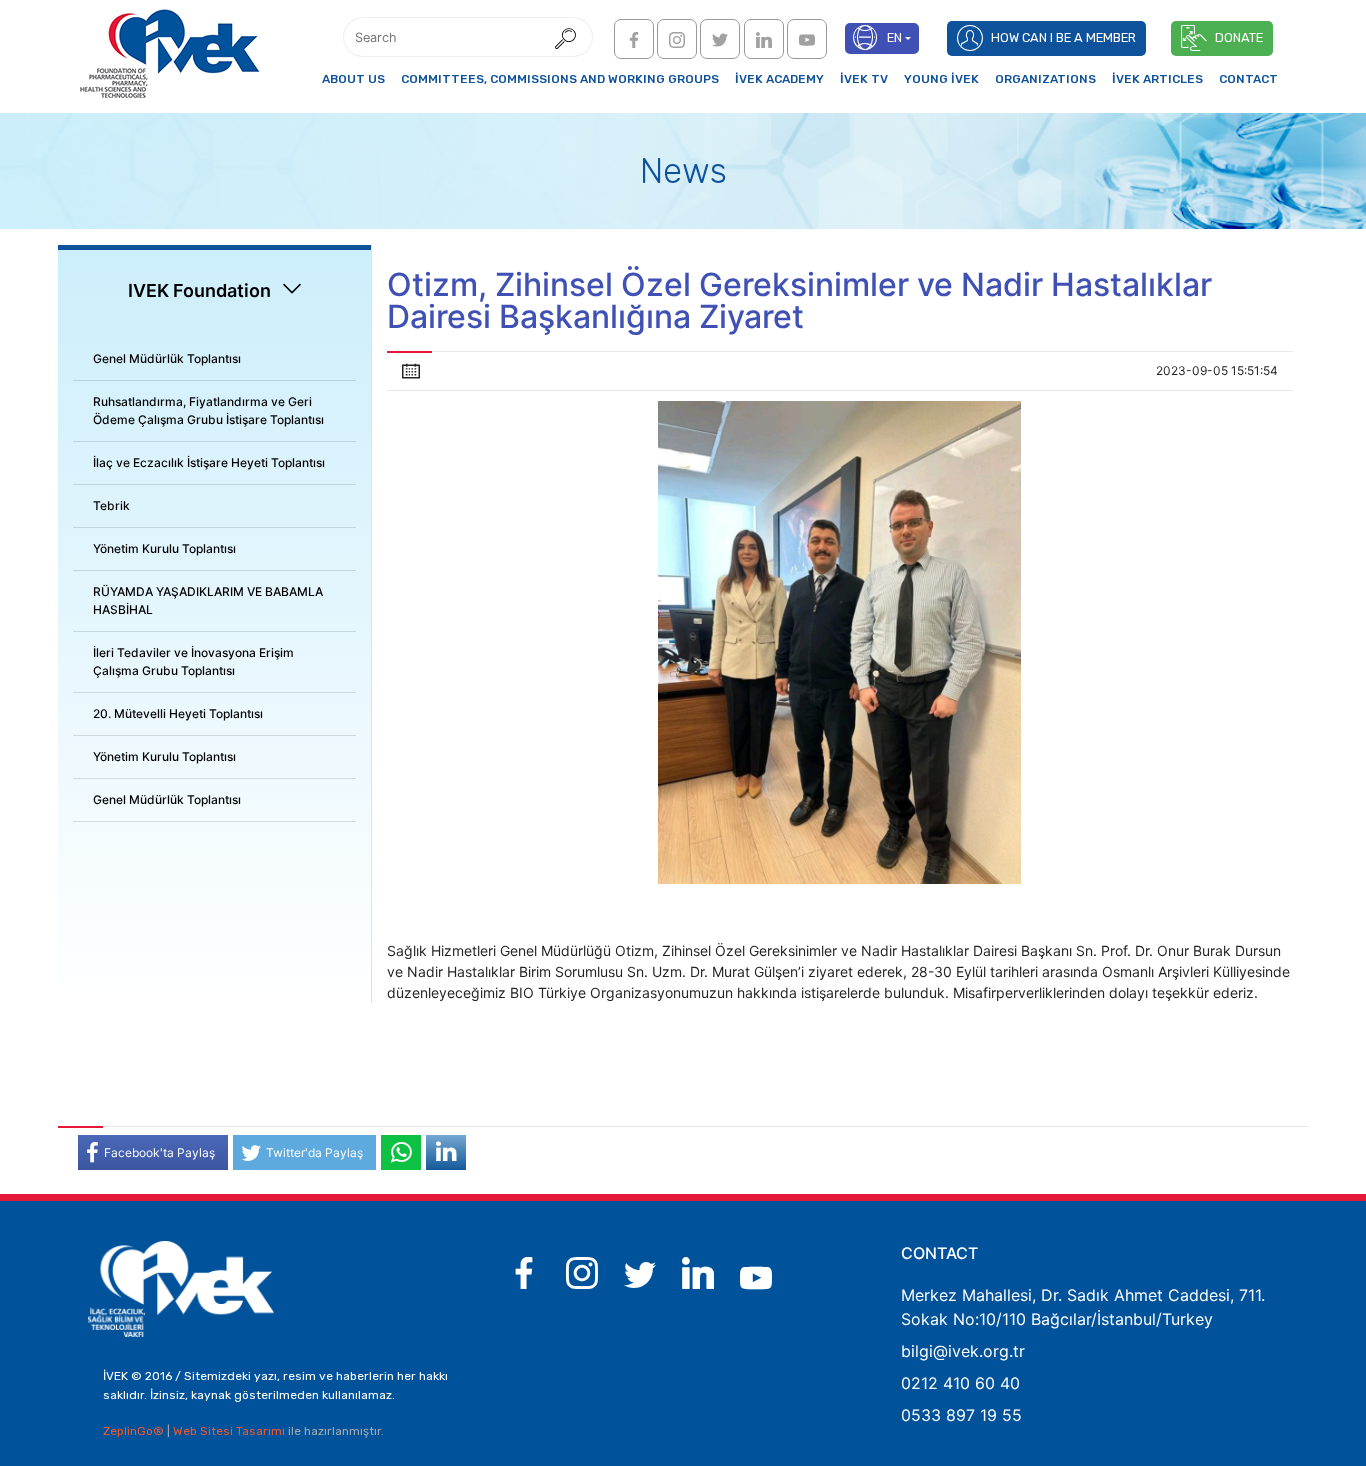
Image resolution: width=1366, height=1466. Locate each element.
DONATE (1239, 37)
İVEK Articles (1157, 79)
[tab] (214, 359)
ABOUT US (353, 79)
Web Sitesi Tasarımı (230, 1431)
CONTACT (1248, 79)
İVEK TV (864, 79)
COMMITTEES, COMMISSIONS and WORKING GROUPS (560, 79)
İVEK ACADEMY (779, 79)
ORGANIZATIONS (1045, 79)
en (894, 37)
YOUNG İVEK (941, 79)
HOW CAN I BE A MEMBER (1063, 37)
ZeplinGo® (135, 1431)
